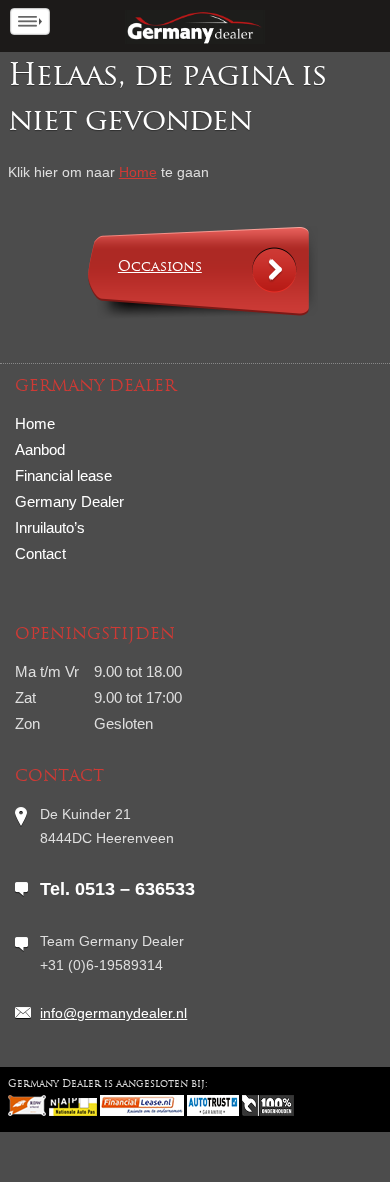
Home (138, 172)
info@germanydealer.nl (113, 1013)
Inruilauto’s (50, 527)
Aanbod (40, 449)
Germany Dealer (69, 501)
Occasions (160, 267)
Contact (40, 553)
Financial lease (63, 475)
